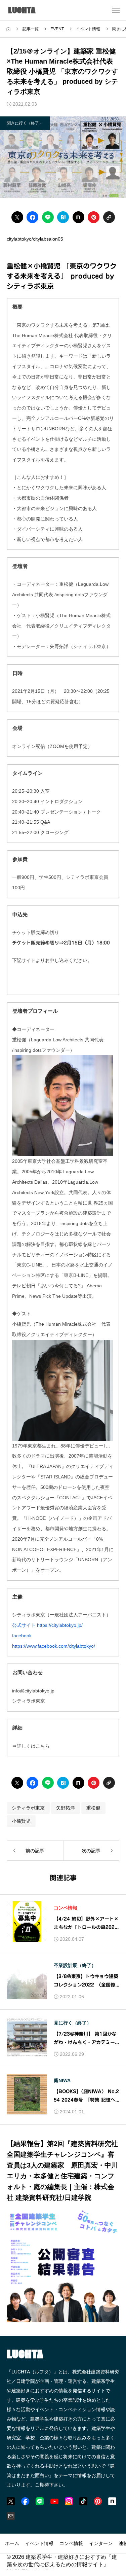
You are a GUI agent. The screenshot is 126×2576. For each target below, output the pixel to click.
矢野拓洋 (66, 1808)
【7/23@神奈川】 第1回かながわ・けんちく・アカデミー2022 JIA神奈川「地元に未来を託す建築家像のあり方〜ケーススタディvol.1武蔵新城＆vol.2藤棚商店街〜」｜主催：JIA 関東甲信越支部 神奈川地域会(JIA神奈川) (86, 2039)
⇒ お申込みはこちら (49, 981)
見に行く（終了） (73, 2023)
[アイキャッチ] (27, 1922)
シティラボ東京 (28, 1808)
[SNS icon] (11, 2501)
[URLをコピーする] (109, 217)
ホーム (12, 2543)
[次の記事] (91, 1851)
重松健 (93, 1808)
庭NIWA (62, 2080)
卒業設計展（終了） (75, 1965)
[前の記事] (35, 1851)
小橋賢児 (21, 1821)
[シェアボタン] (17, 217)
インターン (101, 2543)
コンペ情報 (66, 1908)
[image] (63, 2318)
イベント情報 (39, 2543)
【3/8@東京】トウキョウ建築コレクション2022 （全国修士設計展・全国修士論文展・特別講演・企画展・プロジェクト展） (86, 1982)
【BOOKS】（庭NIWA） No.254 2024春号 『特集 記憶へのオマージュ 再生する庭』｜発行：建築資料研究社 (86, 2097)
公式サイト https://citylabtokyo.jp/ (47, 1625)
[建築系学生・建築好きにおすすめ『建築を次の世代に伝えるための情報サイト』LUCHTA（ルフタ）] (31, 10)
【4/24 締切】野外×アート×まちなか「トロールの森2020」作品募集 (86, 1924)
